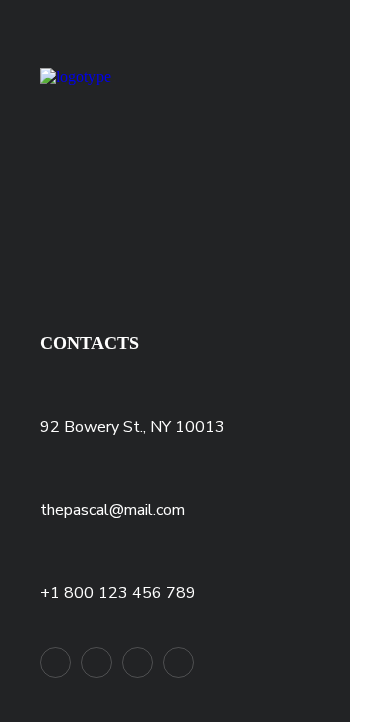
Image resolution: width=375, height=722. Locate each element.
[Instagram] (178, 662)
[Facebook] (96, 662)
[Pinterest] (137, 662)
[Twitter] (55, 662)
